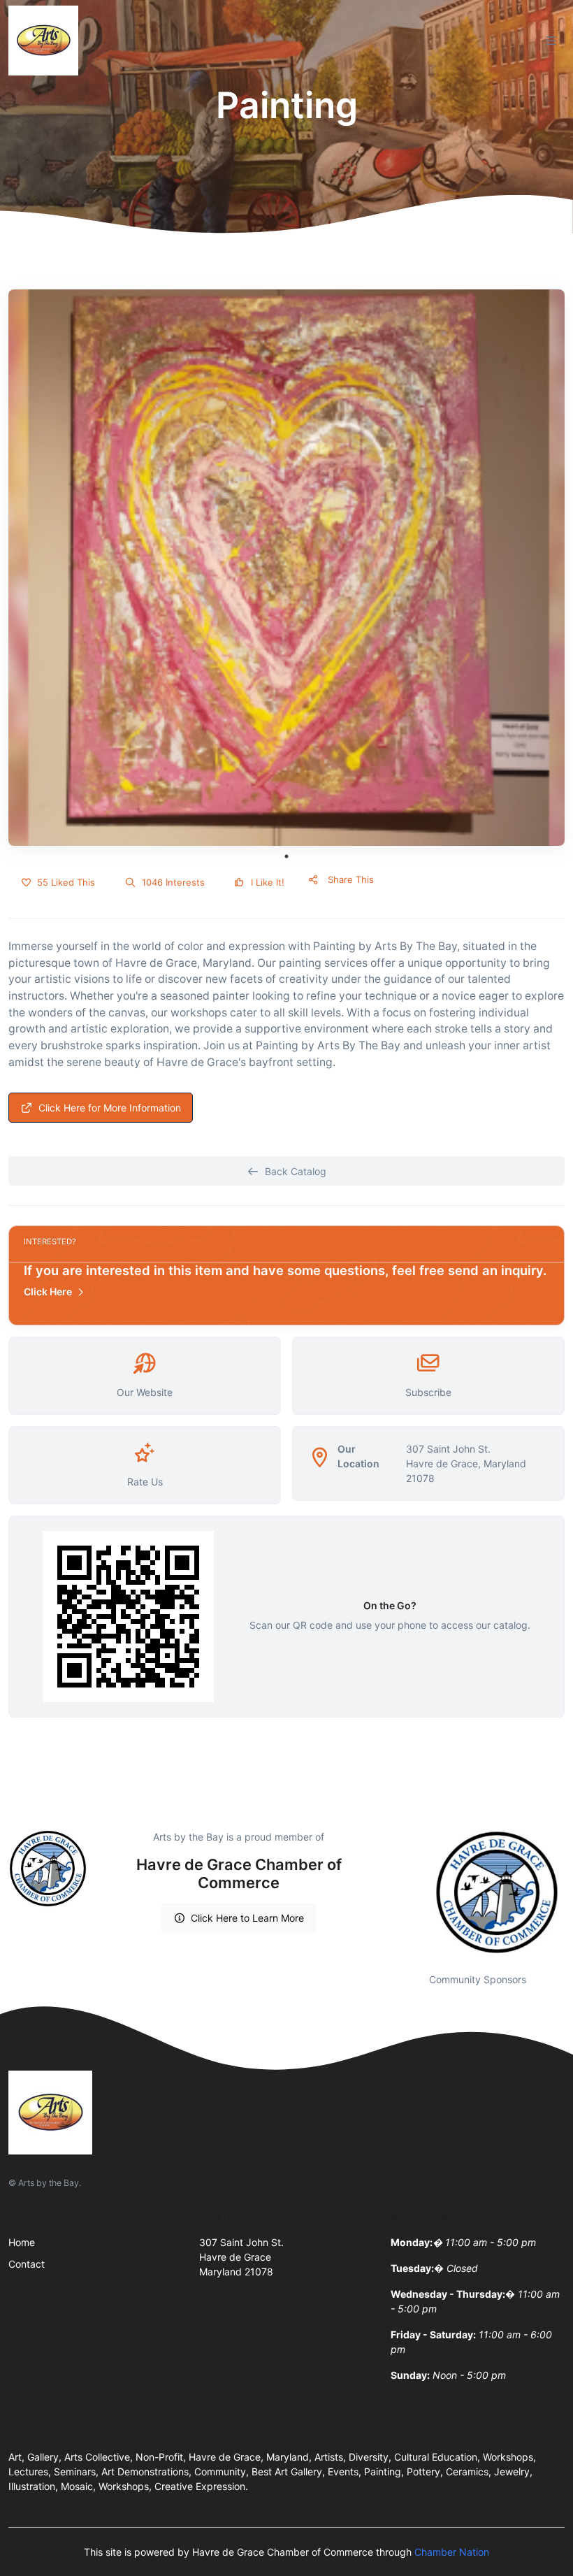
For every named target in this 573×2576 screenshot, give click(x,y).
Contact (27, 2264)
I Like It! (266, 882)
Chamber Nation (452, 2552)
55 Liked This (65, 882)
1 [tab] (286, 856)
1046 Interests (172, 882)
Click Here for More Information (110, 1108)
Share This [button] (349, 879)
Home (22, 2242)
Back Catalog (296, 1171)
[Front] (46, 41)
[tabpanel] (286, 568)
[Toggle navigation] (551, 41)
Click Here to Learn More (247, 1918)
